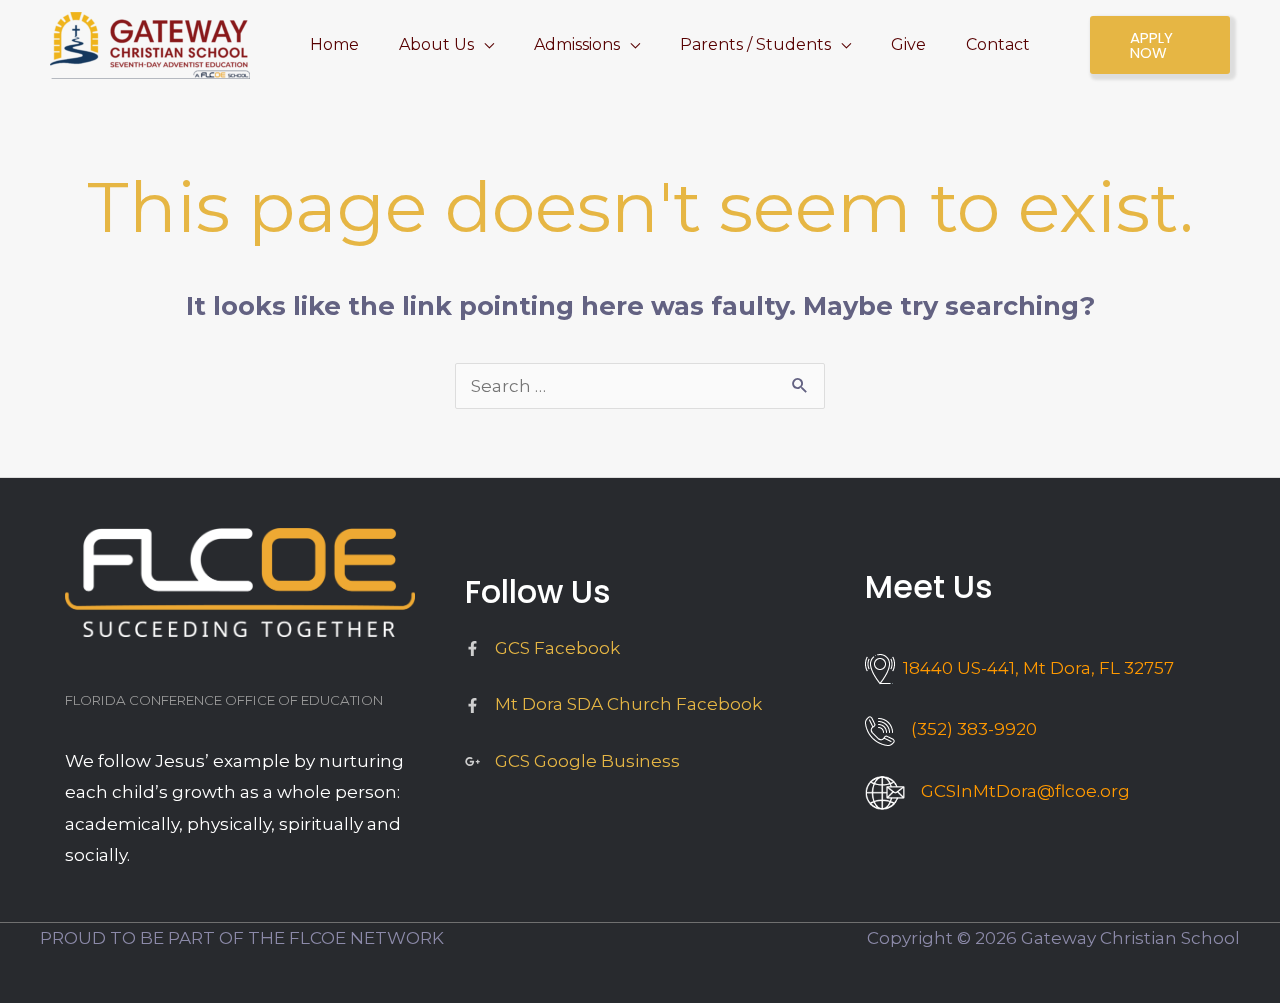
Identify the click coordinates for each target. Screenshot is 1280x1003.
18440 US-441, (1034, 668)
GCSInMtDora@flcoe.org (1025, 791)
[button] (484, 44)
